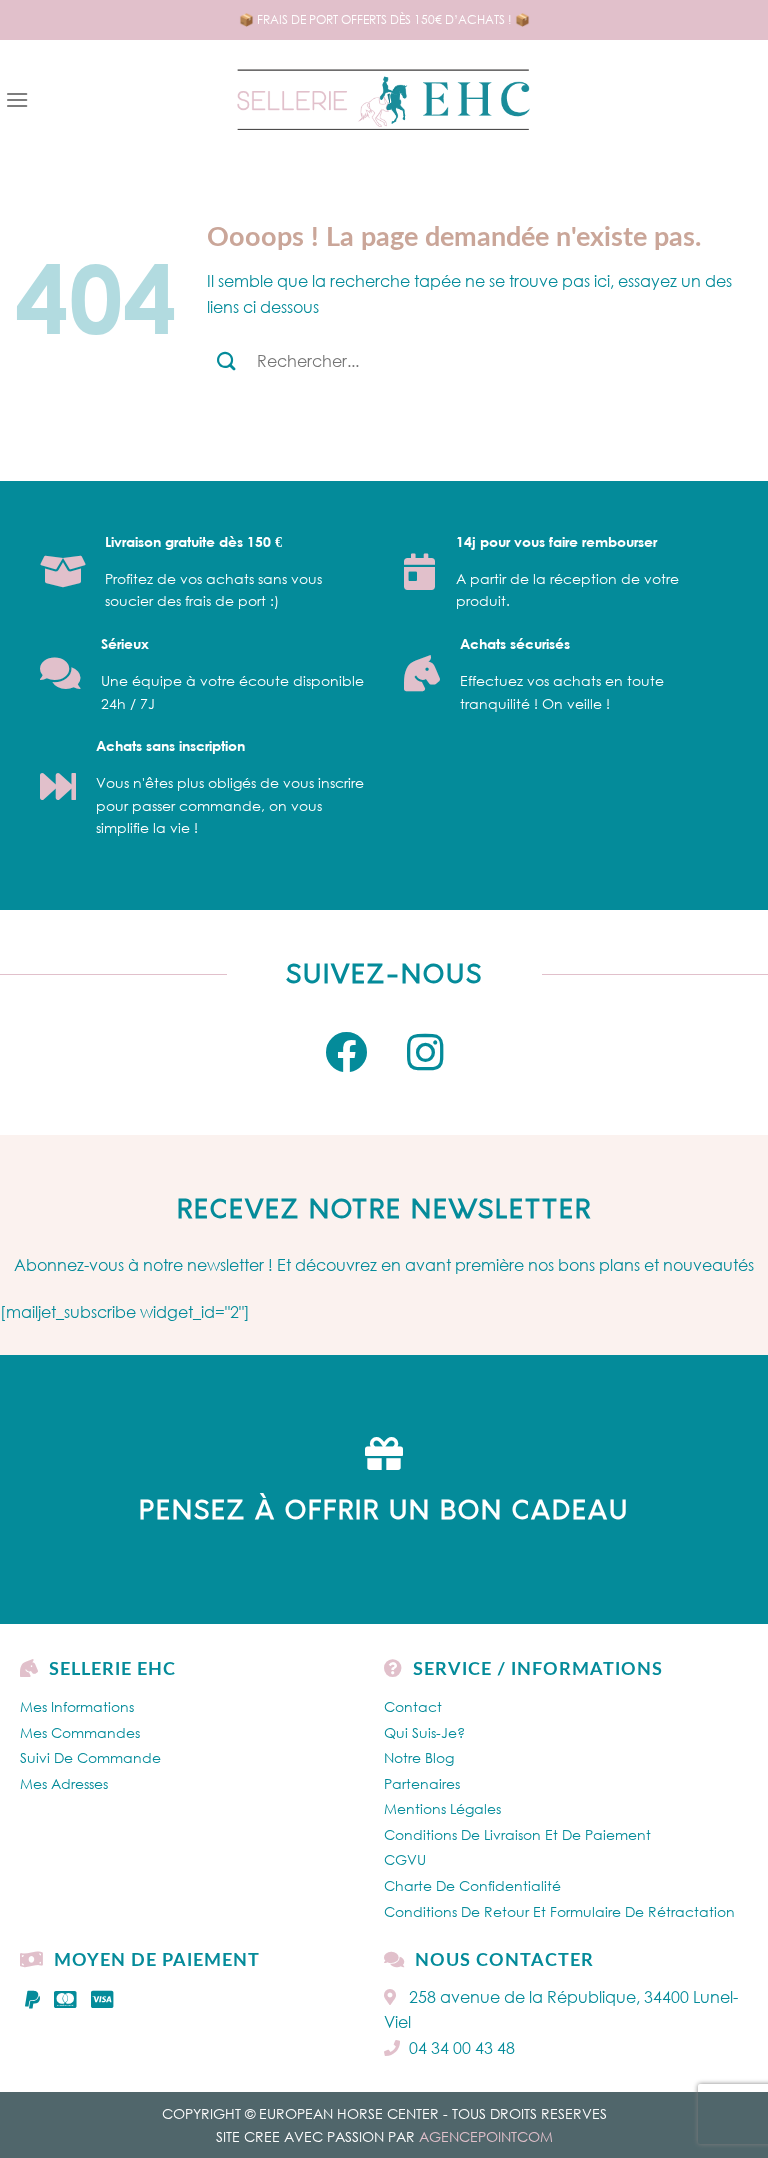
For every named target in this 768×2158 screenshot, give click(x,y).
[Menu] (17, 99)
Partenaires (422, 1783)
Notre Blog (419, 1757)
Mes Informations (77, 1706)
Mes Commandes (80, 1732)
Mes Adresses (64, 1783)
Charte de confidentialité (472, 1885)
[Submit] (226, 360)
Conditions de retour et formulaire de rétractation (559, 1911)
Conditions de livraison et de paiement (517, 1834)
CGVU (405, 1859)
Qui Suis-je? (424, 1732)
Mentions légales (442, 1808)
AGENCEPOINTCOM (486, 2136)
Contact (413, 1706)
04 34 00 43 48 (462, 2048)
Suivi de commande (90, 1757)
